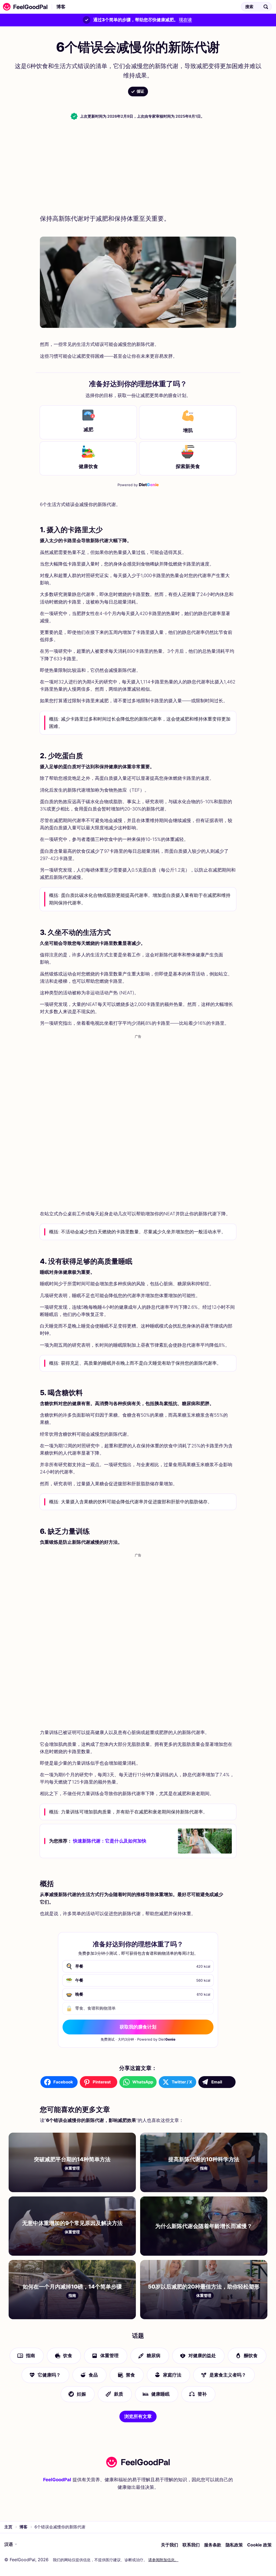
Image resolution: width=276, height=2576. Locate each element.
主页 (8, 2527)
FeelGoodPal (57, 2480)
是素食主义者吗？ (228, 2375)
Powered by (138, 485)
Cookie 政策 (259, 2545)
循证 (140, 91)
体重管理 (109, 2356)
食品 (93, 2375)
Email (217, 2082)
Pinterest (102, 2082)
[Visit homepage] (138, 2462)
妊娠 (81, 2394)
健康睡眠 (160, 2394)
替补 (202, 2394)
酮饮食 (251, 2356)
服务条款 (213, 2545)
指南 (30, 2356)
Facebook (63, 2082)
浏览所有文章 (138, 2416)
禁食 (130, 2375)
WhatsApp (143, 2082)
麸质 (119, 2394)
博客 (61, 7)
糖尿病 (153, 2356)
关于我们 (170, 2545)
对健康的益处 (202, 2356)
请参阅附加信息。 (163, 2560)
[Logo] (24, 7)
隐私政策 (234, 2545)
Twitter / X (182, 2082)
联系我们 (191, 2545)
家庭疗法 (172, 2375)
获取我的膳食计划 (138, 2027)
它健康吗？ (49, 2375)
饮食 (68, 2356)
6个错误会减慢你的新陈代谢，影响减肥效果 (119, 7)
